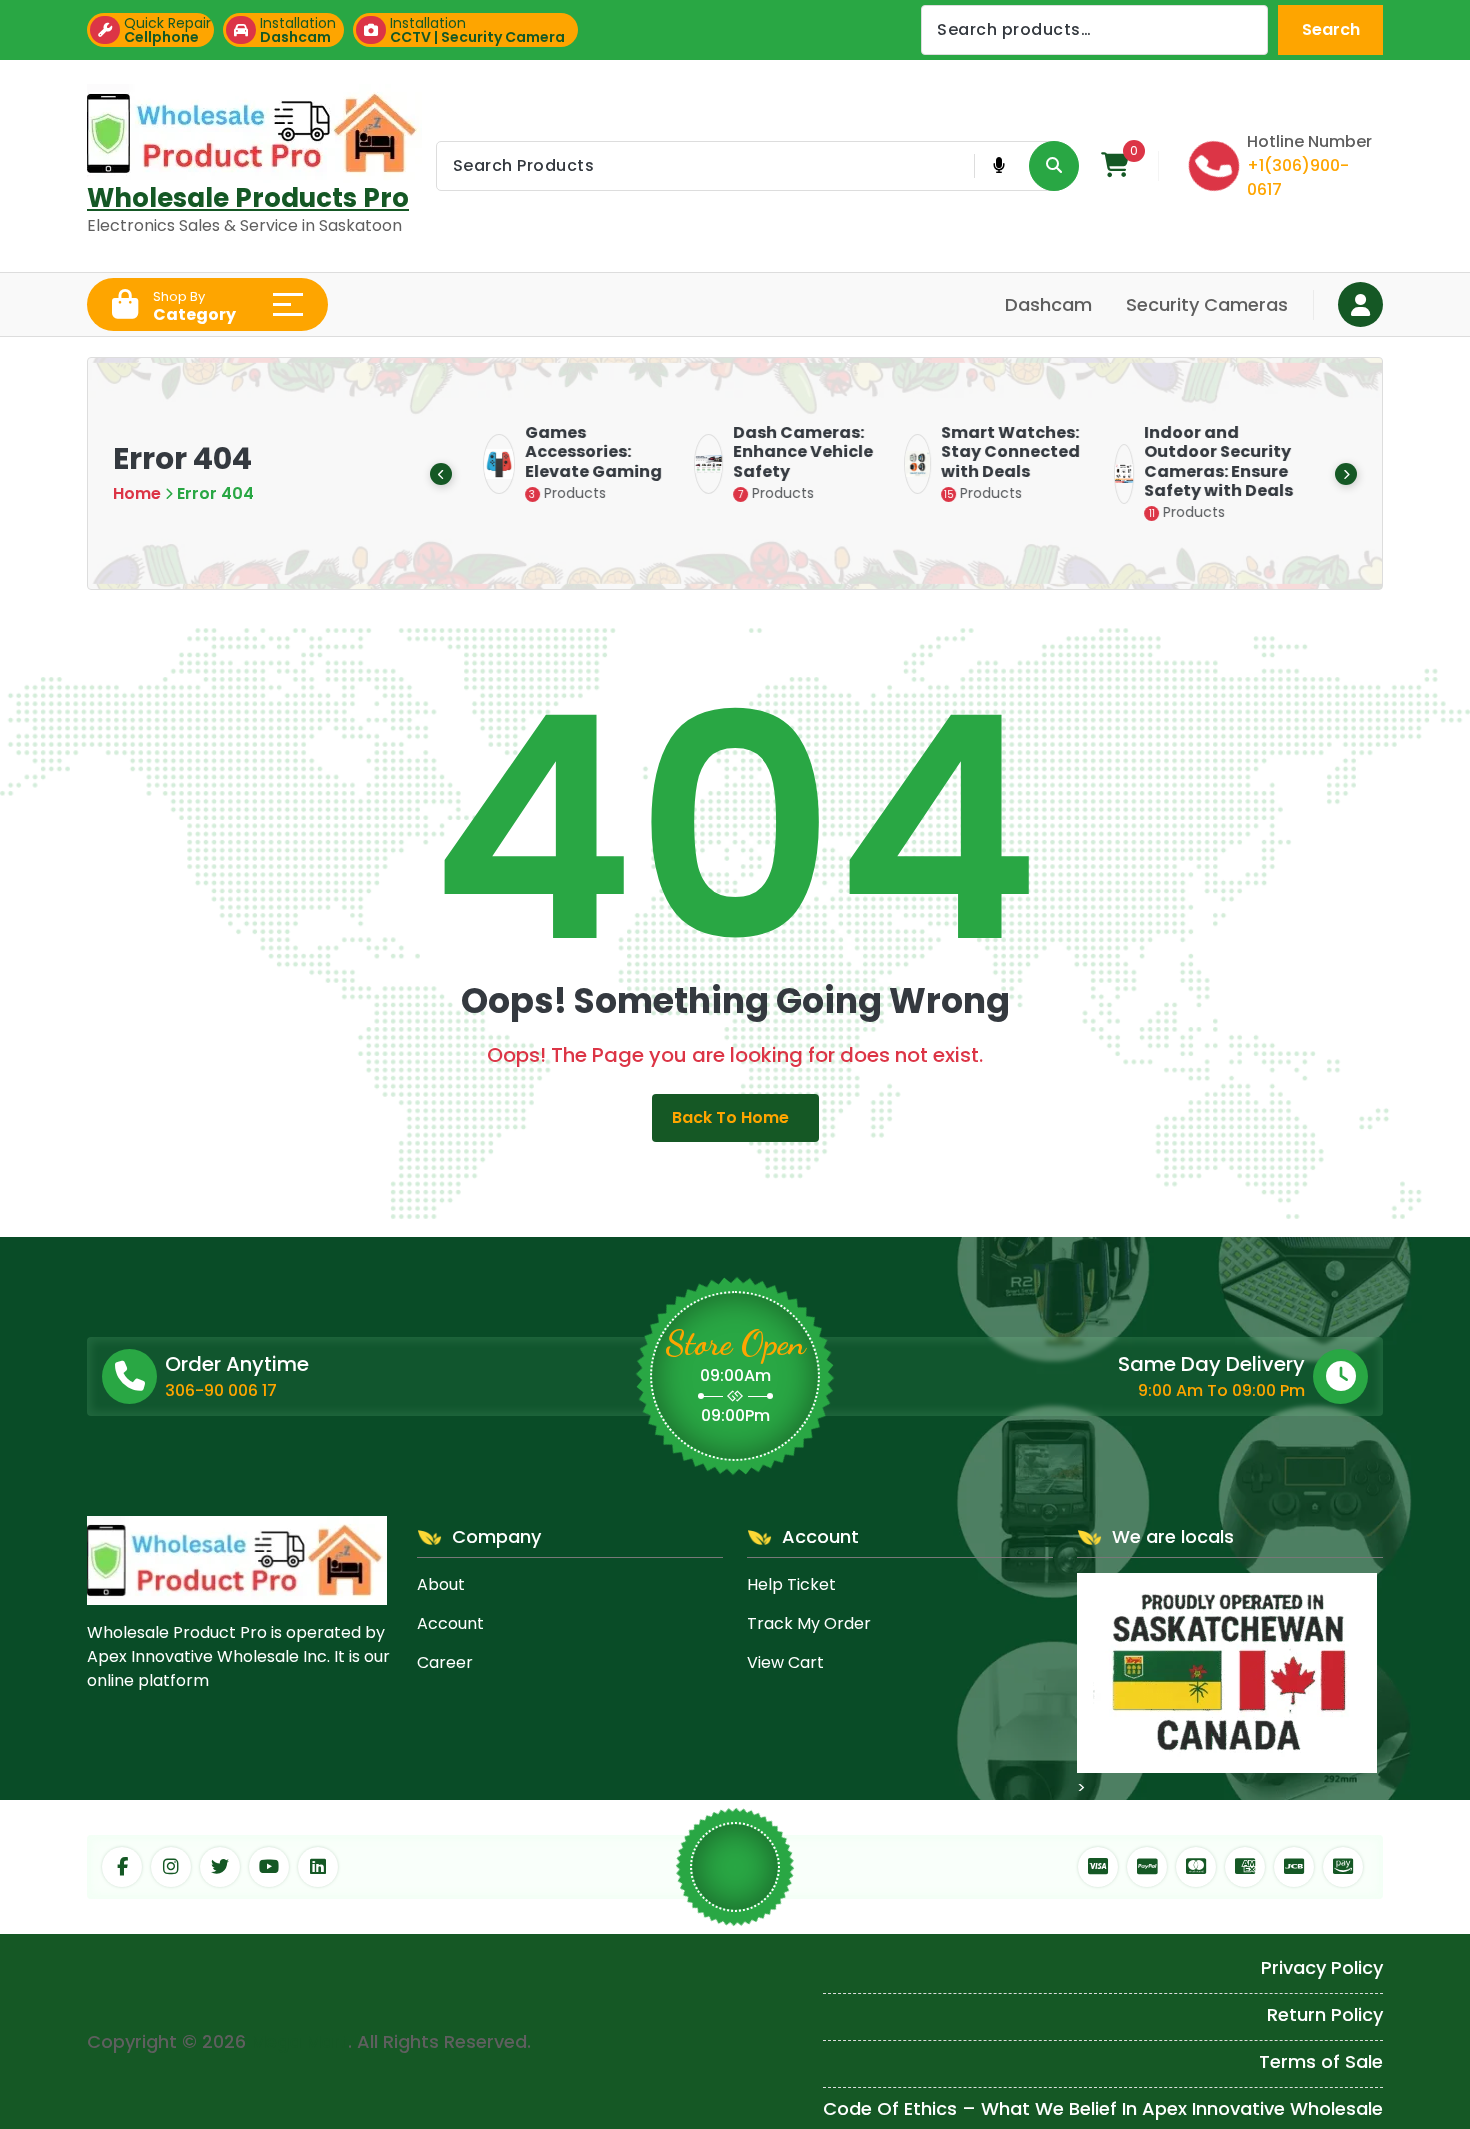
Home (137, 493)
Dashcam (1048, 304)
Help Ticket (791, 1584)
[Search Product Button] (1054, 166)
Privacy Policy (1322, 1967)
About (441, 1584)
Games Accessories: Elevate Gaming (588, 451)
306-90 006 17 (221, 1390)
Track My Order (809, 1623)
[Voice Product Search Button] (998, 166)
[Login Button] (1360, 304)
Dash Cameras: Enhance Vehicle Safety (798, 451)
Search (1331, 29)
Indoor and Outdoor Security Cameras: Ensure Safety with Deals (1213, 461)
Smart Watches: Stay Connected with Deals (1005, 451)
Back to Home (730, 1117)
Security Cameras (1207, 304)
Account (450, 1623)
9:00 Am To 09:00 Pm (1221, 1390)
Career (445, 1662)
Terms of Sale (1321, 2061)
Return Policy (1325, 2014)
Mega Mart (299, 2041)
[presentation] (441, 474)
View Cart (785, 1662)
